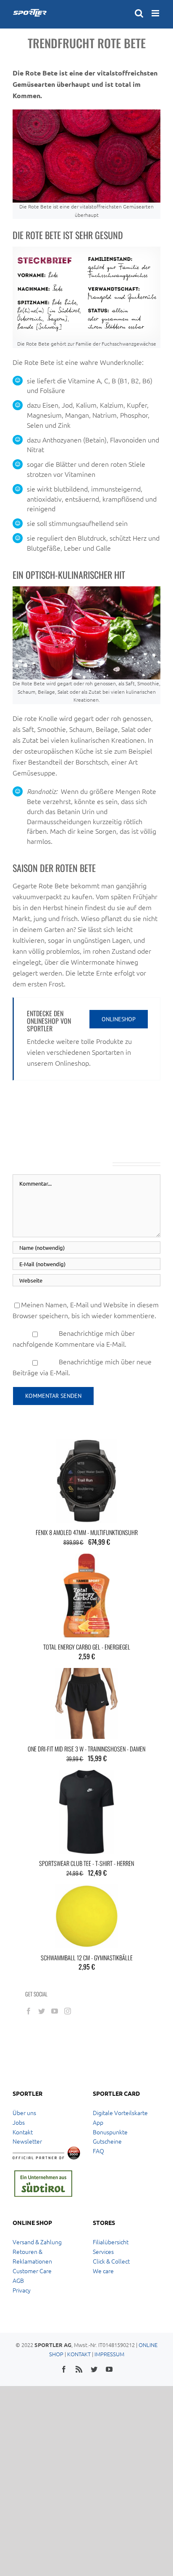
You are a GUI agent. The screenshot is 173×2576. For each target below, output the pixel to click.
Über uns (24, 2113)
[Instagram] (68, 2011)
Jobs (19, 2122)
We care (103, 2271)
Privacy (22, 2290)
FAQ (98, 2151)
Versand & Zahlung (37, 2242)
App (98, 2122)
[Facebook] (29, 2011)
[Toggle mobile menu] (156, 13)
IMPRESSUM (109, 2354)
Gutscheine (107, 2141)
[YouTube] (55, 2011)
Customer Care (32, 2271)
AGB (18, 2280)
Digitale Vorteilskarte (120, 2113)
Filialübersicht (111, 2242)
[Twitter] (42, 2011)
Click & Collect (111, 2261)
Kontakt (23, 2132)
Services (103, 2251)
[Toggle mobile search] (139, 13)
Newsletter (27, 2141)
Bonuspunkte (110, 2132)
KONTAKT (79, 2354)
